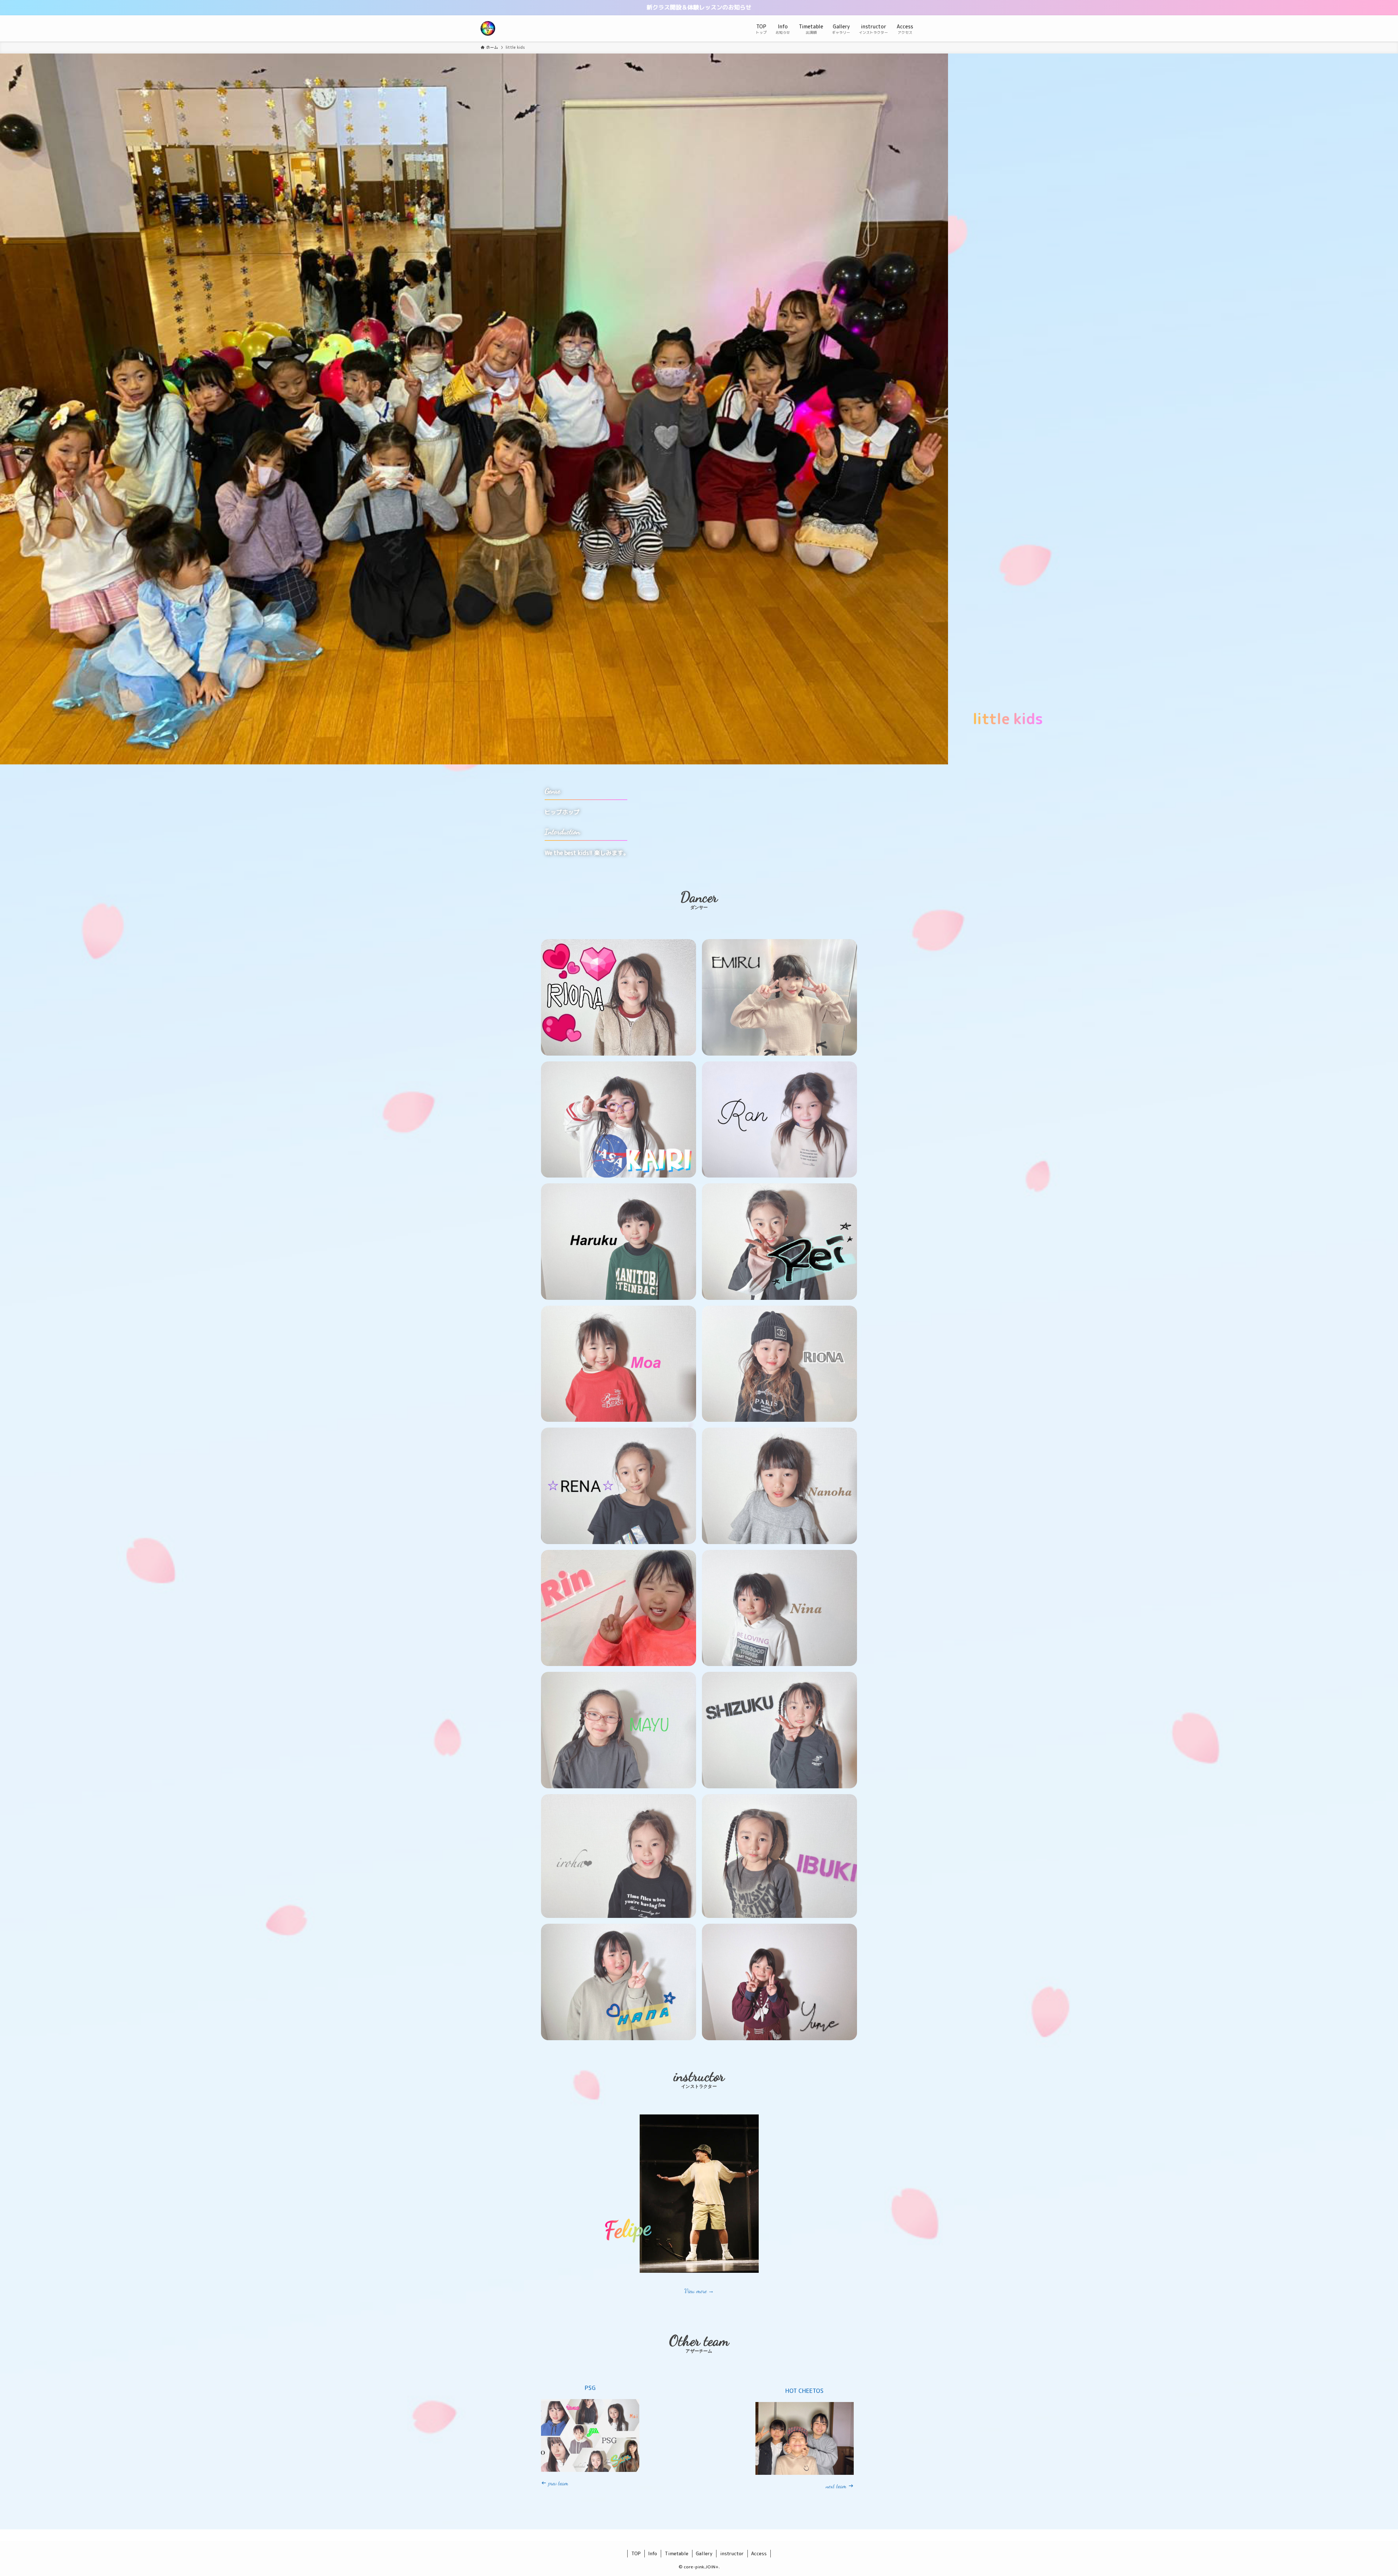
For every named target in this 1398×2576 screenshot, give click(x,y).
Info (653, 2553)
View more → (699, 2291)
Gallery (704, 2553)
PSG (590, 2388)
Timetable (677, 2553)
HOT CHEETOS (804, 2391)
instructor (732, 2553)
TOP (636, 2553)
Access (759, 2553)
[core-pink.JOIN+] (488, 28)
